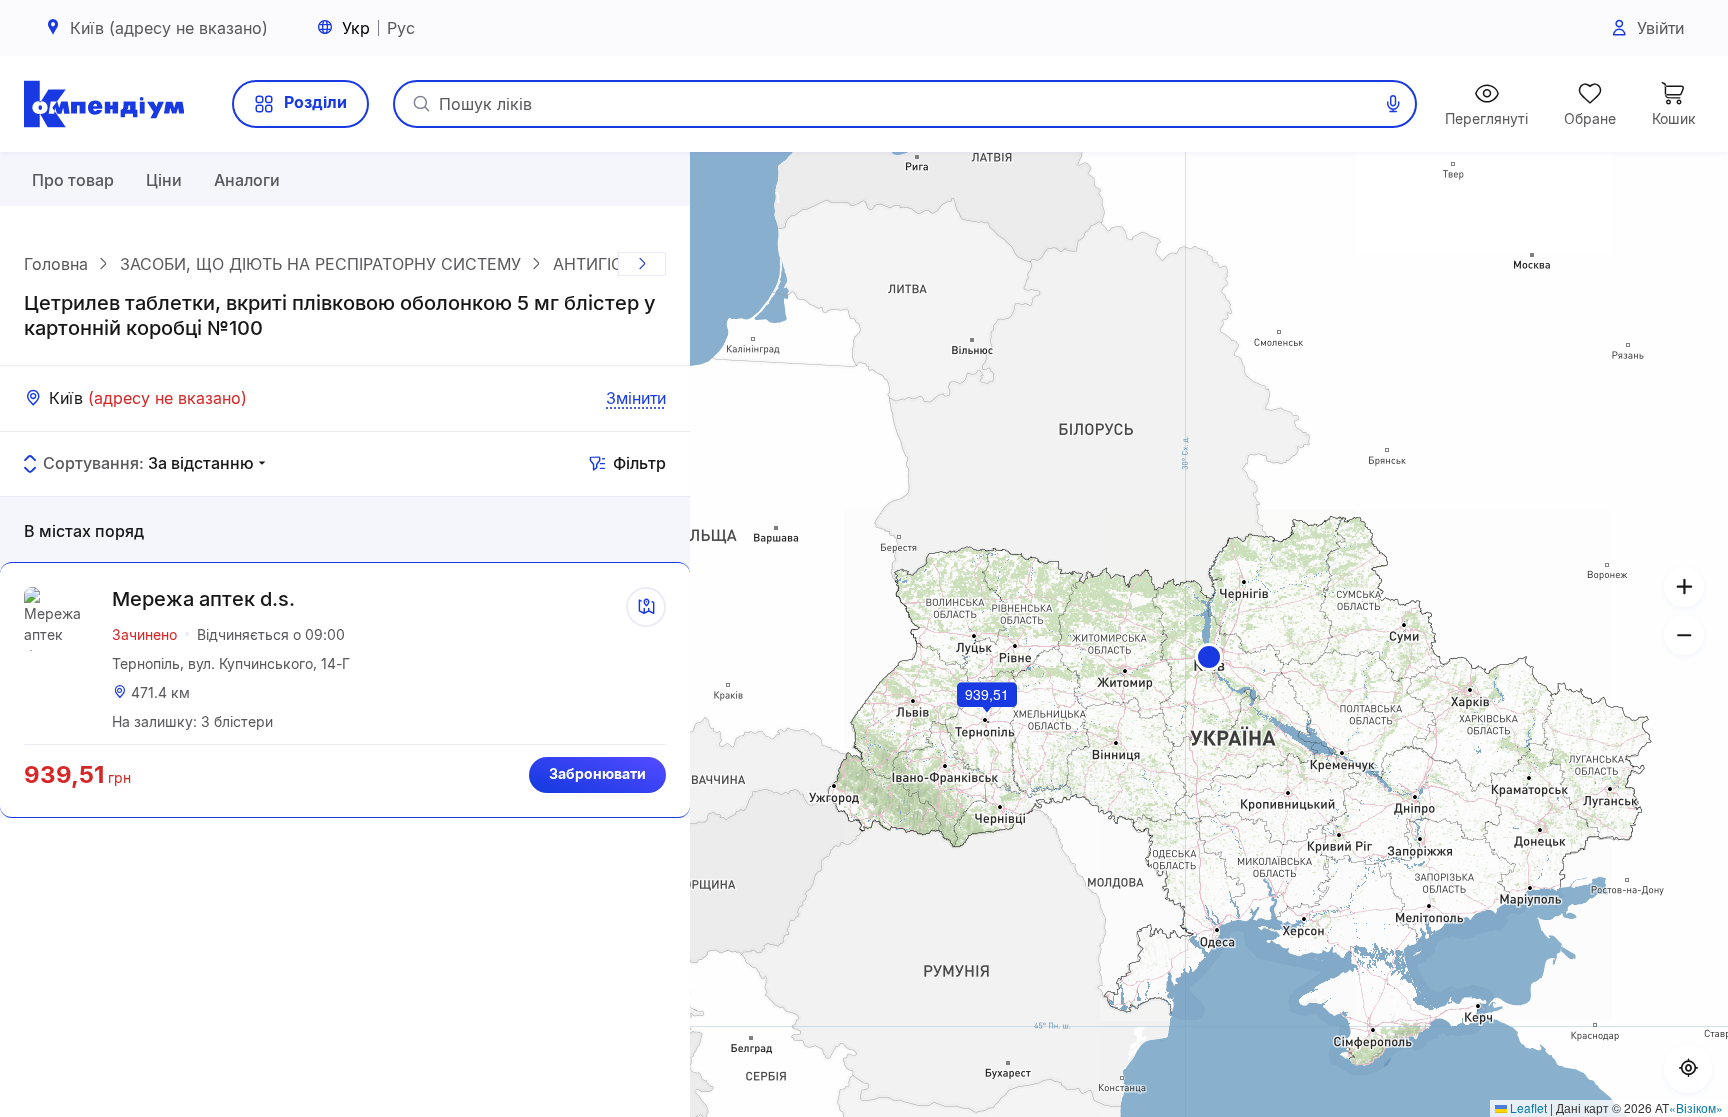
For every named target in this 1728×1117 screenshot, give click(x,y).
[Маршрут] (646, 607)
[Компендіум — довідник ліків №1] (104, 104)
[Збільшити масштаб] (1684, 587)
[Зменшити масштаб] (1684, 635)
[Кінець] (642, 264)
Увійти (1660, 28)
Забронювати (597, 773)
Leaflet (1527, 1107)
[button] (1209, 657)
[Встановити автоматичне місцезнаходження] (1688, 1069)
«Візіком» (1696, 1107)
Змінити (636, 398)
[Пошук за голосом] (1393, 104)
